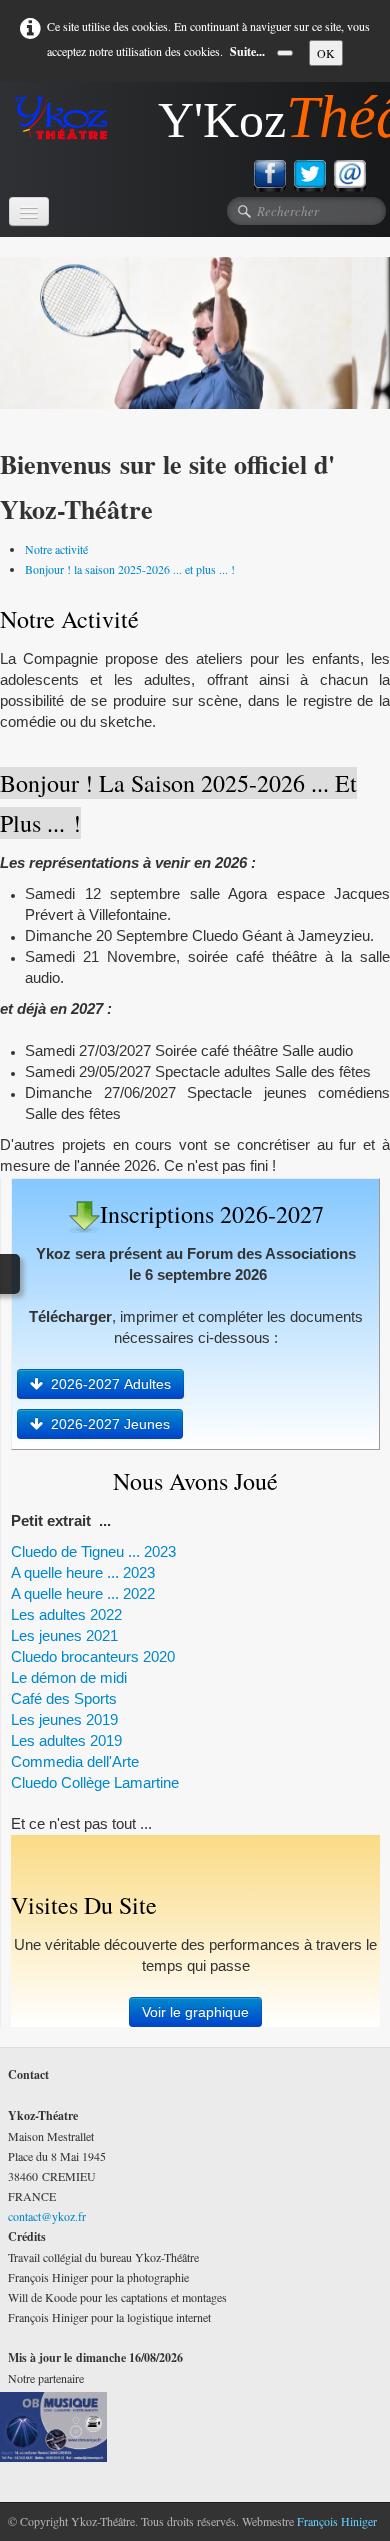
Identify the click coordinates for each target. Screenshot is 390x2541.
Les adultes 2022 (66, 1614)
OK (326, 53)
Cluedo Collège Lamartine (95, 1782)
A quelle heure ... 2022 (85, 1593)
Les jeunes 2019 (64, 1719)
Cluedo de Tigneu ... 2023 (93, 1551)
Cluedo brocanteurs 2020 (93, 1656)
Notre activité (56, 549)
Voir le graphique (195, 2012)
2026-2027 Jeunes (110, 1424)
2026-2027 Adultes (111, 1384)
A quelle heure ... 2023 (83, 1572)
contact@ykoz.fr (47, 2216)
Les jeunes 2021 (64, 1635)
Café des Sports (64, 1698)
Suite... (247, 51)
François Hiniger (337, 2521)
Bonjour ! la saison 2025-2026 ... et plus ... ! (130, 569)
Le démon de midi (69, 1677)
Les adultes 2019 (66, 1740)
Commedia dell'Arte (75, 1761)
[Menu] (29, 211)
